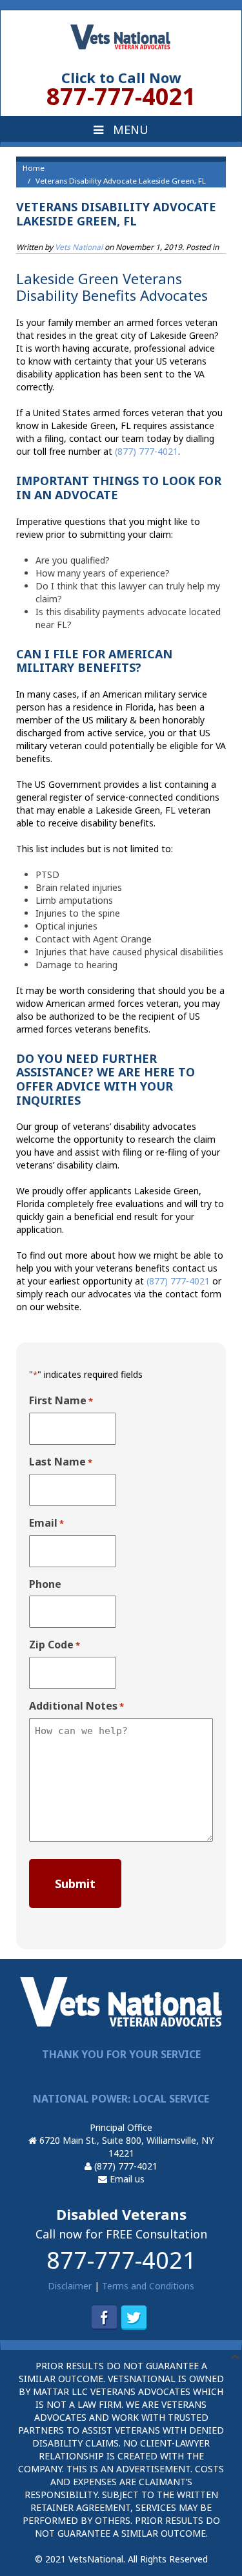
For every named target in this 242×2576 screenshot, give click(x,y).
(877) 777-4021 (125, 2166)
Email (46, 1523)
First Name (61, 1401)
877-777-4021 (121, 2260)
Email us (126, 2179)
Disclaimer (70, 2286)
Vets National (79, 247)
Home (34, 168)
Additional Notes (76, 1706)
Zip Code (55, 1645)
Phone (45, 1584)
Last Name (61, 1462)
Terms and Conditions (148, 2286)
